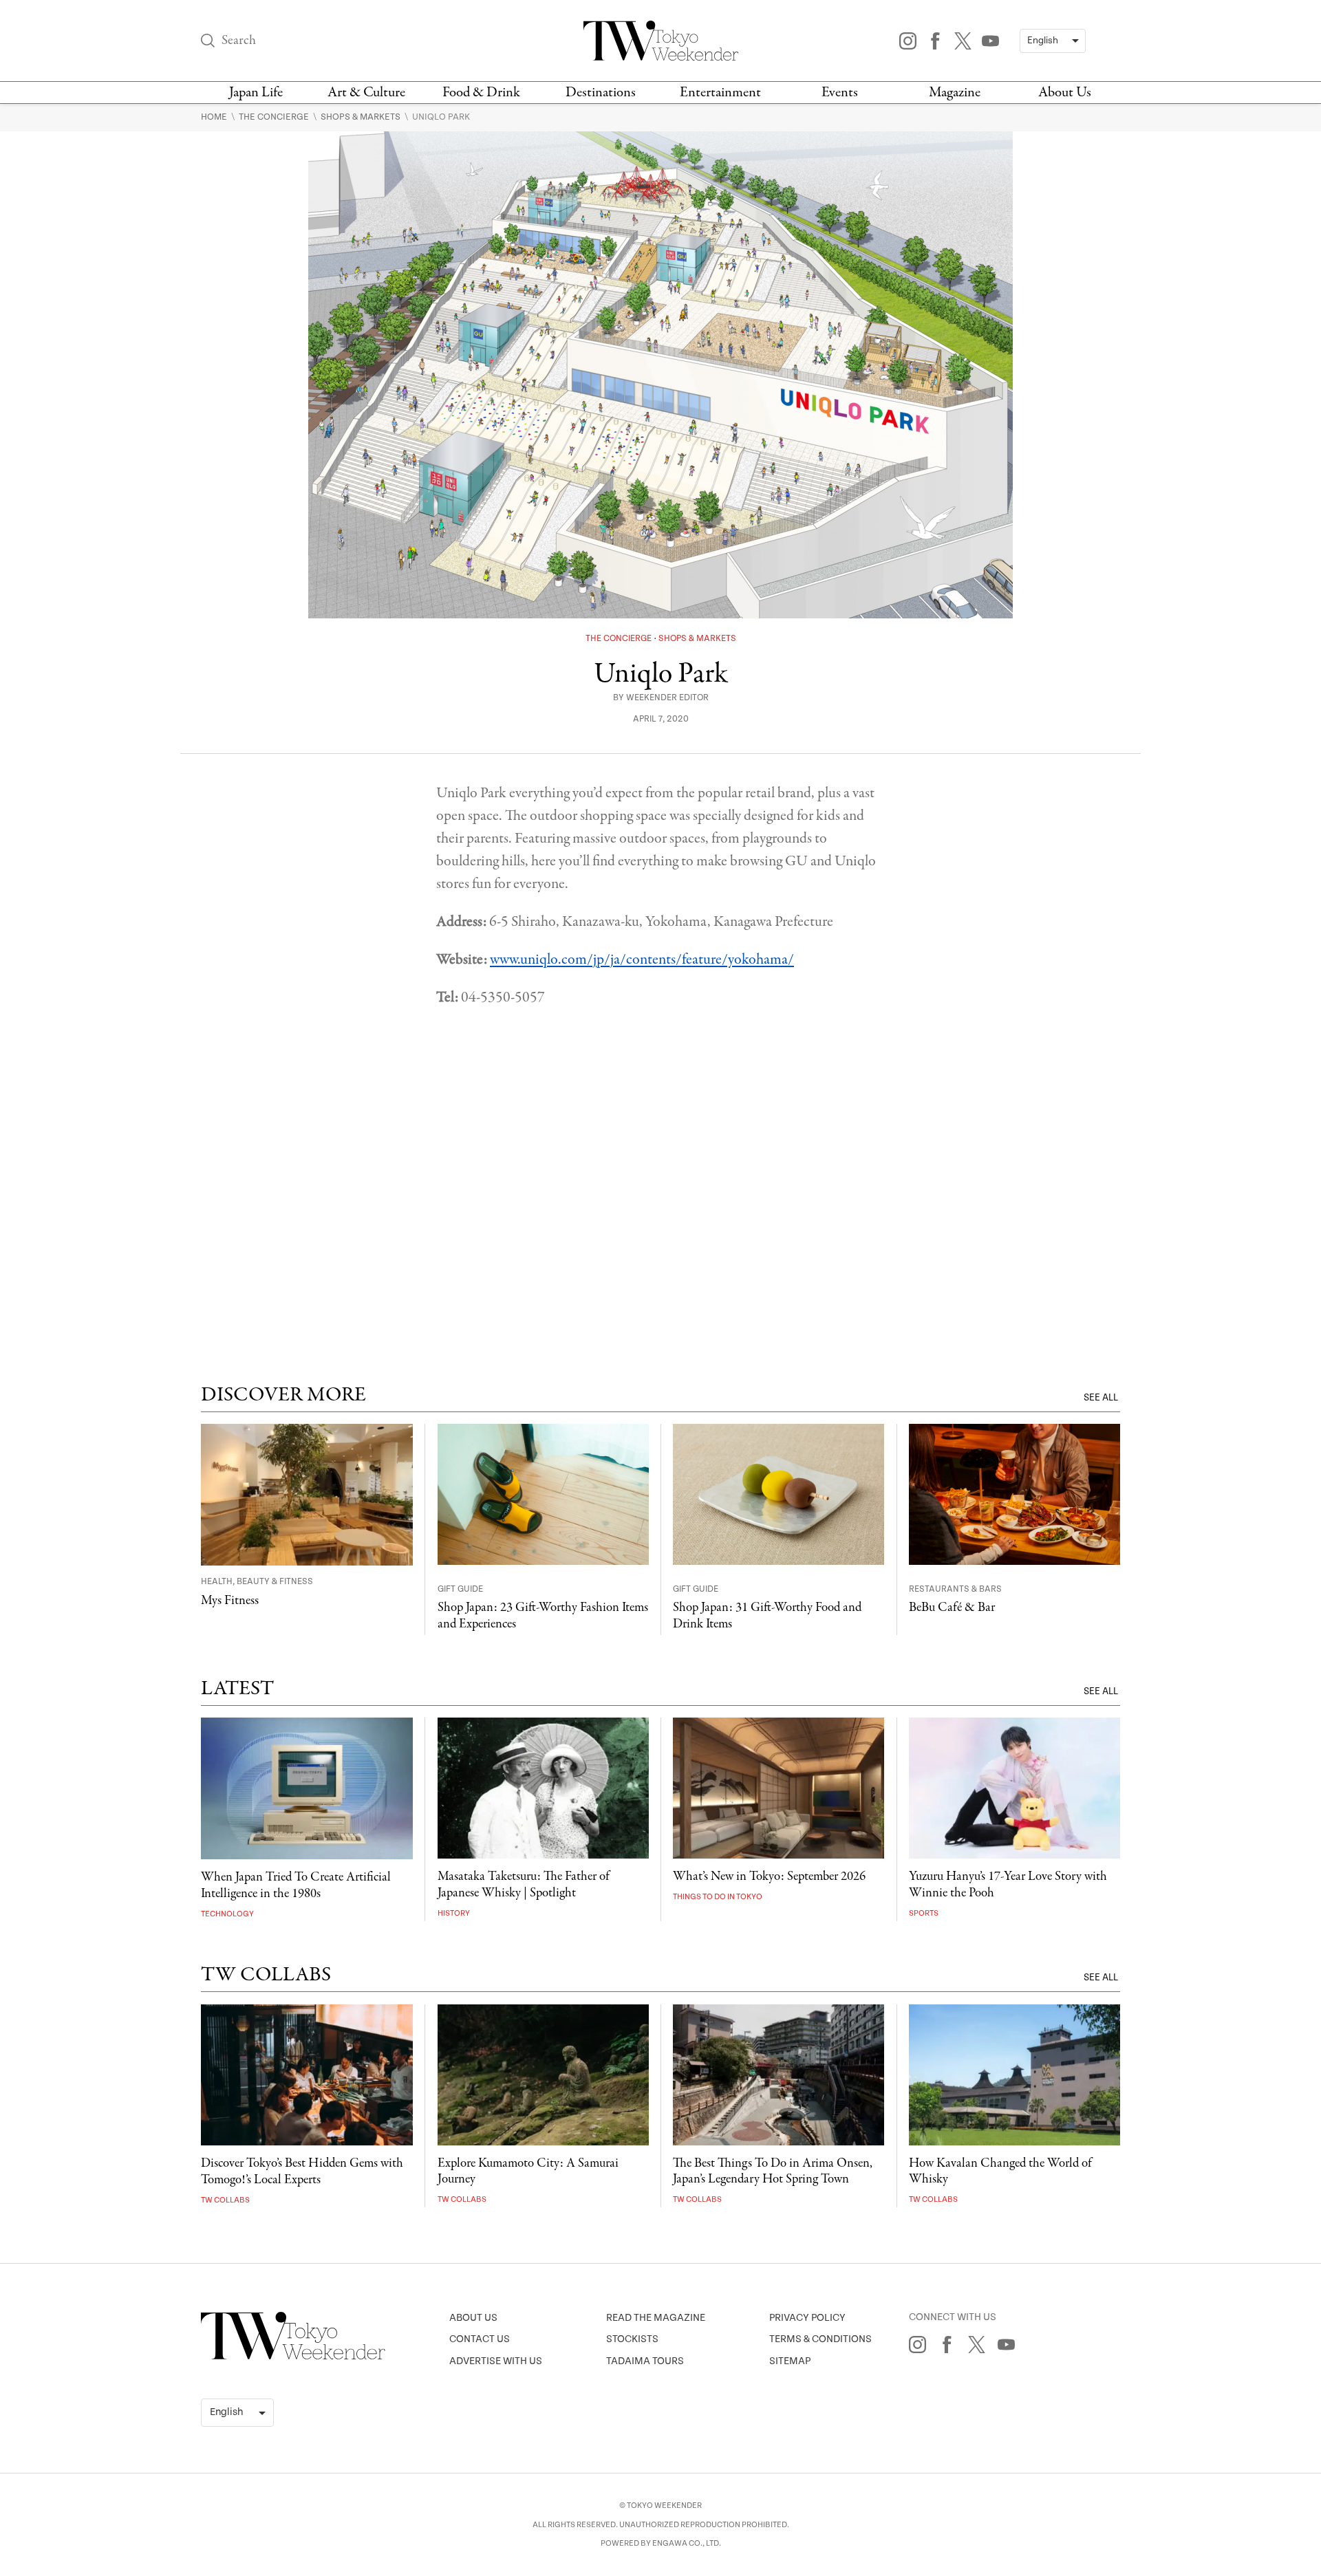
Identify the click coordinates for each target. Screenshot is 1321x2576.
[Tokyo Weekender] (293, 2357)
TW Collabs (225, 2200)
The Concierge (275, 117)
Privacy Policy (807, 2318)
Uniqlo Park (441, 117)
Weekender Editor (667, 698)
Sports (924, 1913)
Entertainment (720, 93)
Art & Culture (366, 93)
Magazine (955, 93)
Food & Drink (481, 93)
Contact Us (480, 2339)
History (454, 1913)
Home (215, 117)
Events (840, 93)
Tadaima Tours (645, 2361)
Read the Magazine (656, 2318)
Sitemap (790, 2361)
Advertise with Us (496, 2361)
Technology (227, 1914)
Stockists (632, 2339)
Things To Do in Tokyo (718, 1897)
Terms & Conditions (820, 2339)
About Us (1065, 93)
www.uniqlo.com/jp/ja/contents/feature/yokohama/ (642, 960)
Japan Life (256, 93)
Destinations (601, 93)
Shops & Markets (362, 117)
